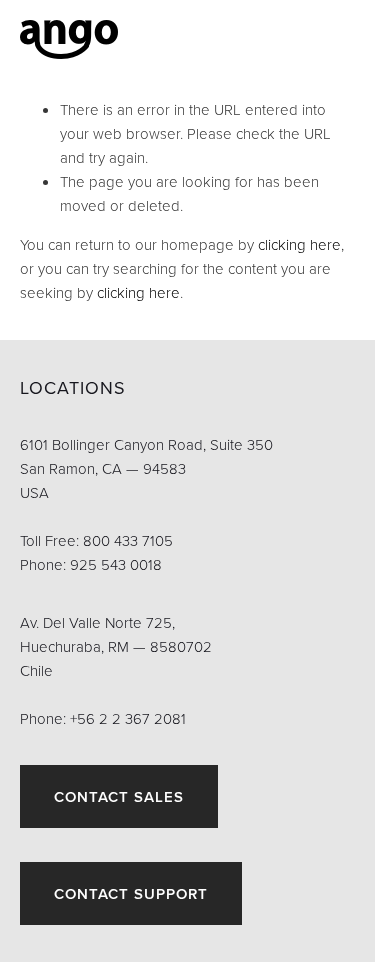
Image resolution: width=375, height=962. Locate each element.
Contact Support (131, 893)
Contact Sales (119, 796)
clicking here (299, 244)
